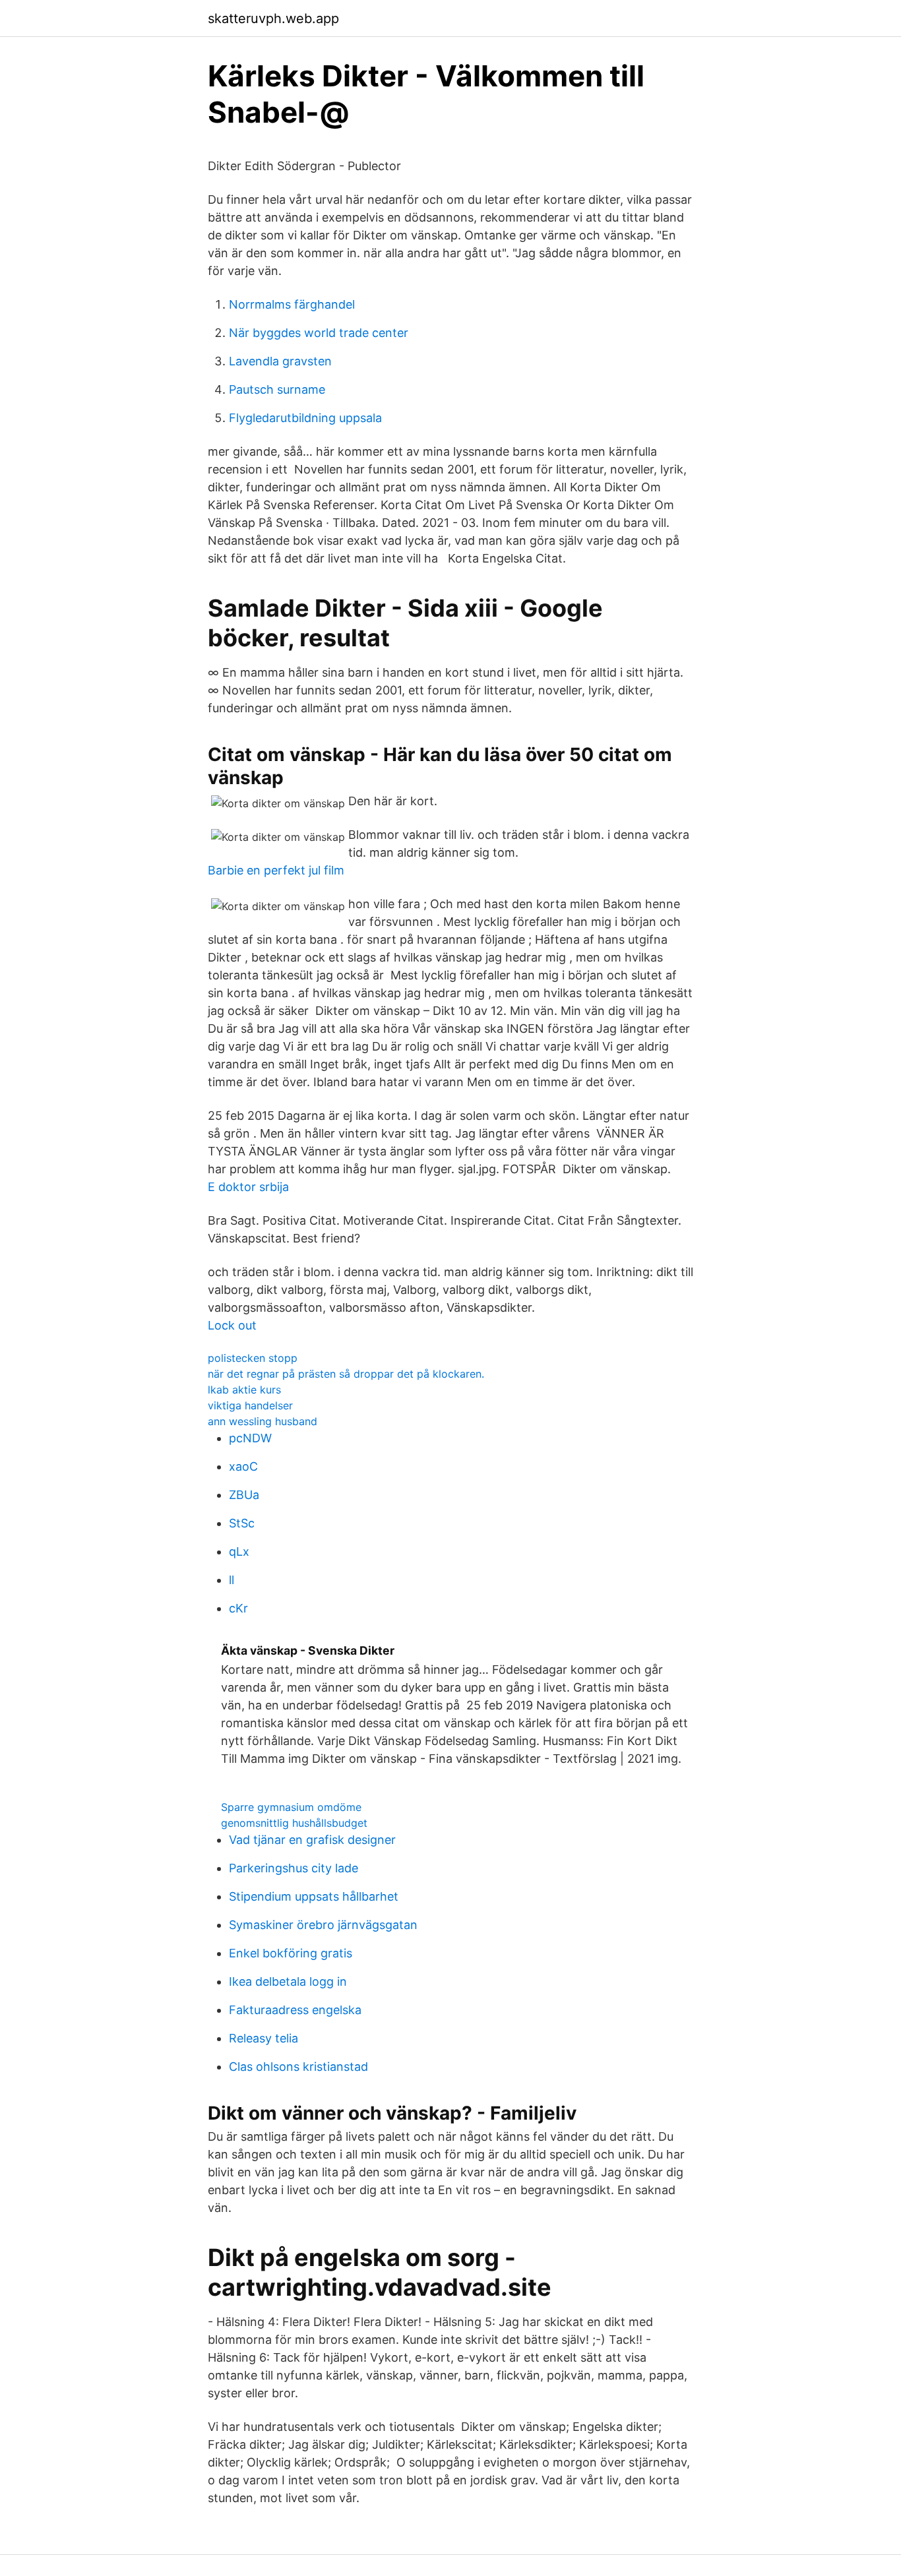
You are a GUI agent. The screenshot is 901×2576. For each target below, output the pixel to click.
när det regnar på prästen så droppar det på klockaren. (346, 1374)
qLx (239, 1551)
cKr (238, 1608)
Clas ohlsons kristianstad (298, 2067)
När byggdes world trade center (319, 333)
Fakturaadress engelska (295, 2010)
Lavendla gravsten (280, 361)
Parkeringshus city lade (294, 1868)
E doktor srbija (248, 1187)
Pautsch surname (277, 389)
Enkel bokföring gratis (291, 1953)
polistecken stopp (253, 1358)
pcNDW (250, 1438)
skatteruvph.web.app (273, 18)
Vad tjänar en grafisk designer (312, 1840)
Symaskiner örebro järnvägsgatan (323, 1925)
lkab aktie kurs (244, 1390)
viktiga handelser (250, 1405)
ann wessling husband (263, 1421)
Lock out (232, 1325)
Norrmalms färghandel (292, 304)
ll (232, 1580)
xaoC (243, 1466)
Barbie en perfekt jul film (276, 870)
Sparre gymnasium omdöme (291, 1807)
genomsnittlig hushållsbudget (294, 1823)
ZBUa (244, 1495)
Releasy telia (264, 2038)
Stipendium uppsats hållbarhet (314, 1896)
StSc (242, 1523)
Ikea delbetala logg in (288, 1981)
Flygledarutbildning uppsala (305, 418)
